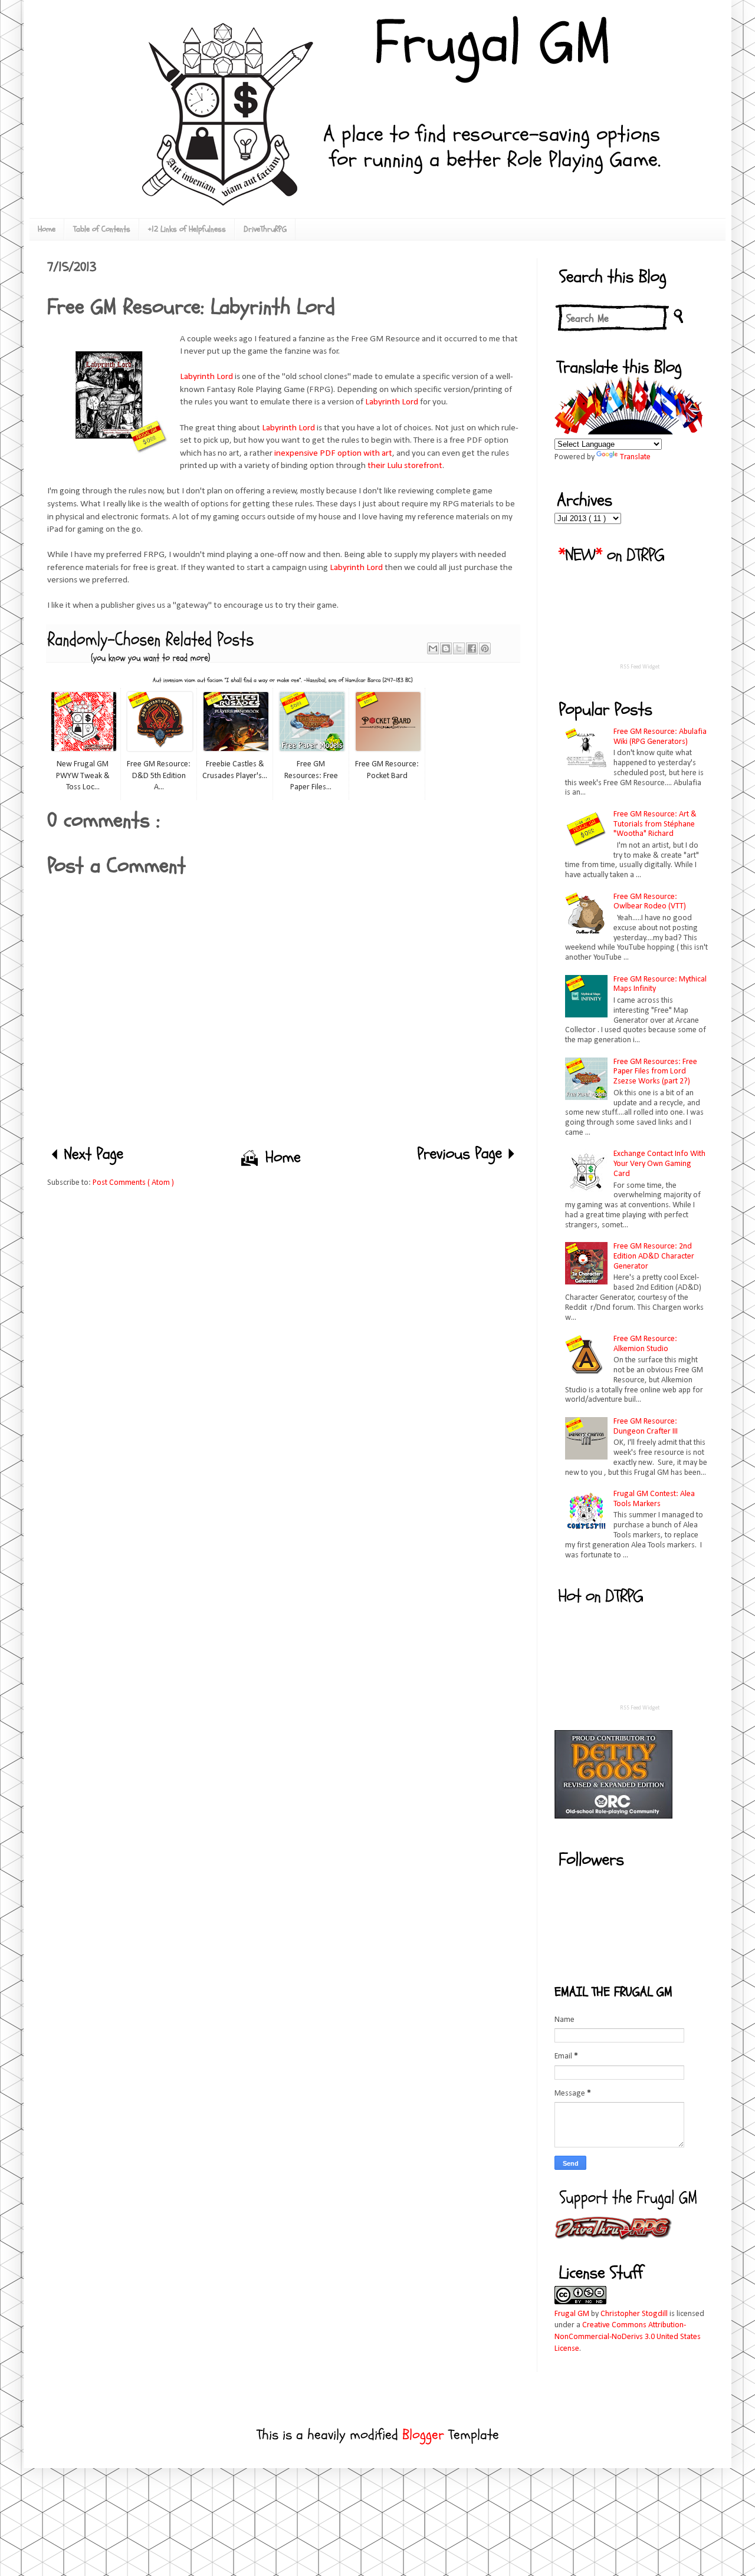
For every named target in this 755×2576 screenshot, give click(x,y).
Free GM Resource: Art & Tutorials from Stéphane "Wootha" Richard (655, 824)
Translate (635, 457)
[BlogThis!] (446, 648)
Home (47, 229)
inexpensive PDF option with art (333, 453)
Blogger (423, 2435)
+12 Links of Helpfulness (187, 229)
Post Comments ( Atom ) (133, 1183)
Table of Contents (102, 229)
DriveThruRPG (265, 229)
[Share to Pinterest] (485, 648)
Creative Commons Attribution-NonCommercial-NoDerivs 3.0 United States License (628, 2337)
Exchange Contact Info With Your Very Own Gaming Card (659, 1164)
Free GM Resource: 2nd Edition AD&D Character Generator (654, 1256)
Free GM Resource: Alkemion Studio (645, 1344)
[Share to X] (459, 648)
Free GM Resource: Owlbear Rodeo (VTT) (650, 902)
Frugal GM (572, 2314)
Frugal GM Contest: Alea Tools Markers (654, 1499)
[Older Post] (464, 1156)
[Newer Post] (90, 1156)
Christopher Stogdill (634, 2314)
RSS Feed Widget (640, 667)
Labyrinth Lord (206, 377)
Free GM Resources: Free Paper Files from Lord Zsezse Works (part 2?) (655, 1072)
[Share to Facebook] (472, 648)
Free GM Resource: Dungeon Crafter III (646, 1427)
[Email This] (433, 648)
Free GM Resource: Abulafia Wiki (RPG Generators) (660, 737)
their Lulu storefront (405, 466)
